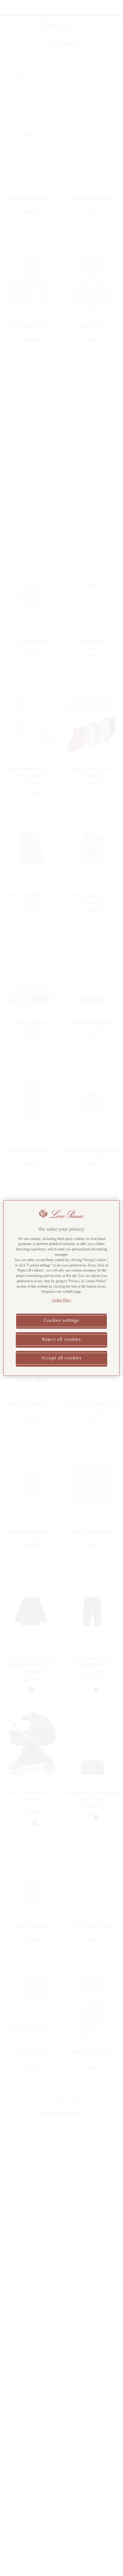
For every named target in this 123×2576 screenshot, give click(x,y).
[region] (62, 1288)
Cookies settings (61, 1321)
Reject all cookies (61, 1340)
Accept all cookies (61, 1358)
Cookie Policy (62, 1300)
